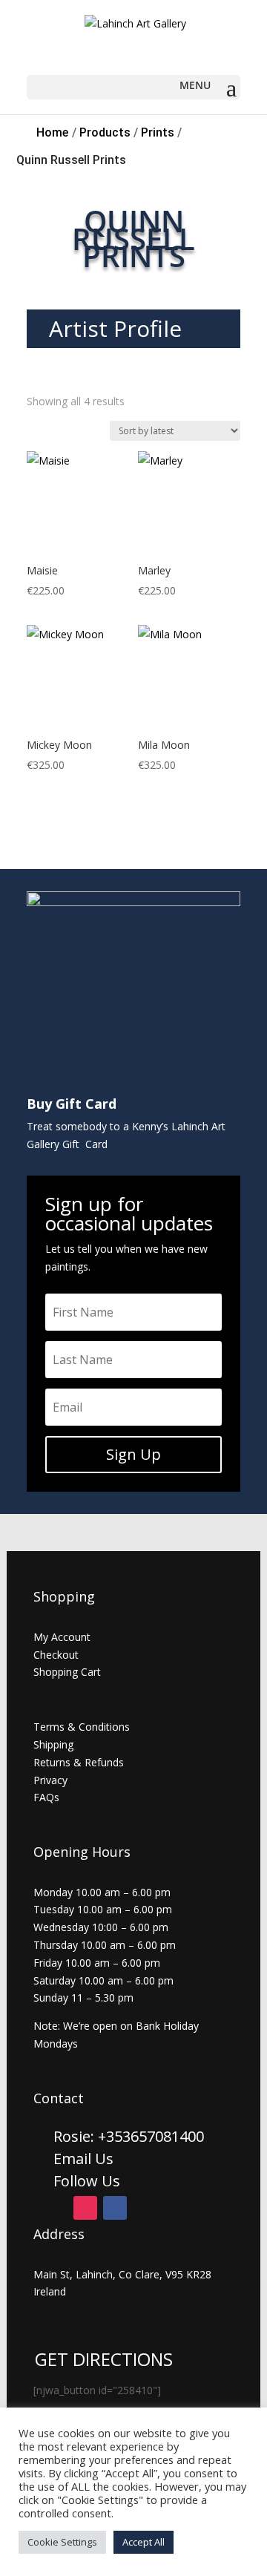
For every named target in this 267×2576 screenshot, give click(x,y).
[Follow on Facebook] (115, 2208)
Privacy (50, 1780)
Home (52, 132)
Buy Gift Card (72, 1104)
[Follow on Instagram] (85, 2208)
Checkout (56, 1655)
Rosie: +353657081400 (131, 2136)
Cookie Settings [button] (62, 2542)
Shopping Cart (67, 1672)
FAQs (46, 1797)
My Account (62, 1637)
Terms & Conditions (82, 1727)
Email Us (83, 2159)
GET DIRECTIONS (104, 2359)
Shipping (53, 1744)
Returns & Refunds (79, 1762)
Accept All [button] (144, 2542)
